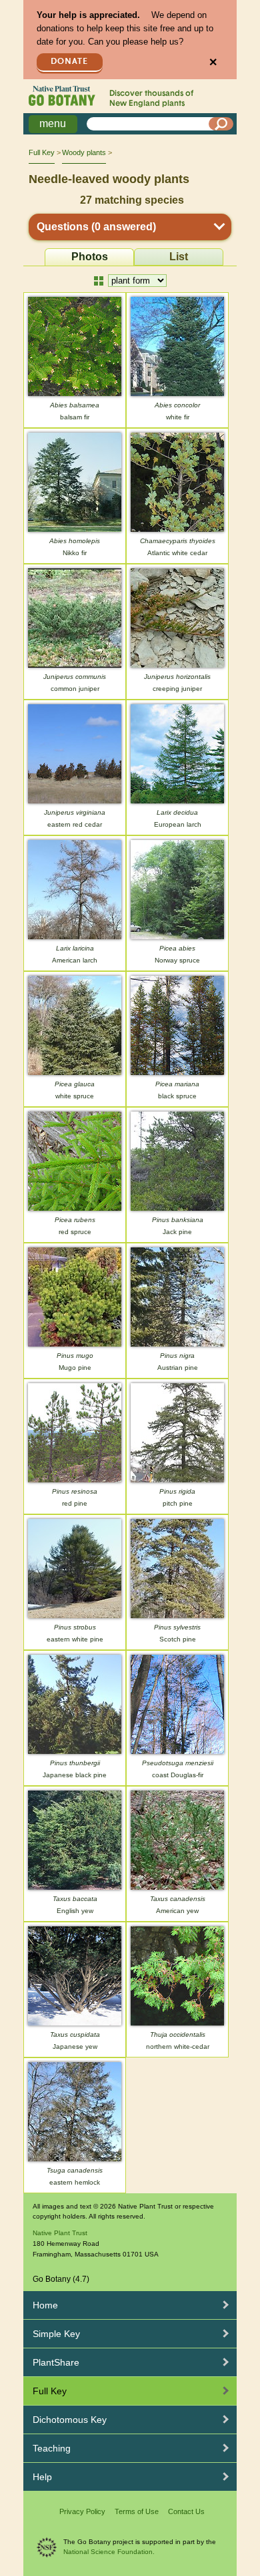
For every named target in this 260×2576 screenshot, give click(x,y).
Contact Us (186, 2511)
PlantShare (56, 2362)
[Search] (221, 124)
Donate (69, 62)
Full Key (42, 152)
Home (45, 2305)
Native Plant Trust (60, 2233)
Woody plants (84, 152)
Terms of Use (137, 2511)
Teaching (52, 2448)
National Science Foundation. (109, 2552)
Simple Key (56, 2334)
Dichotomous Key (70, 2420)
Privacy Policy (82, 2511)
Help (42, 2477)
